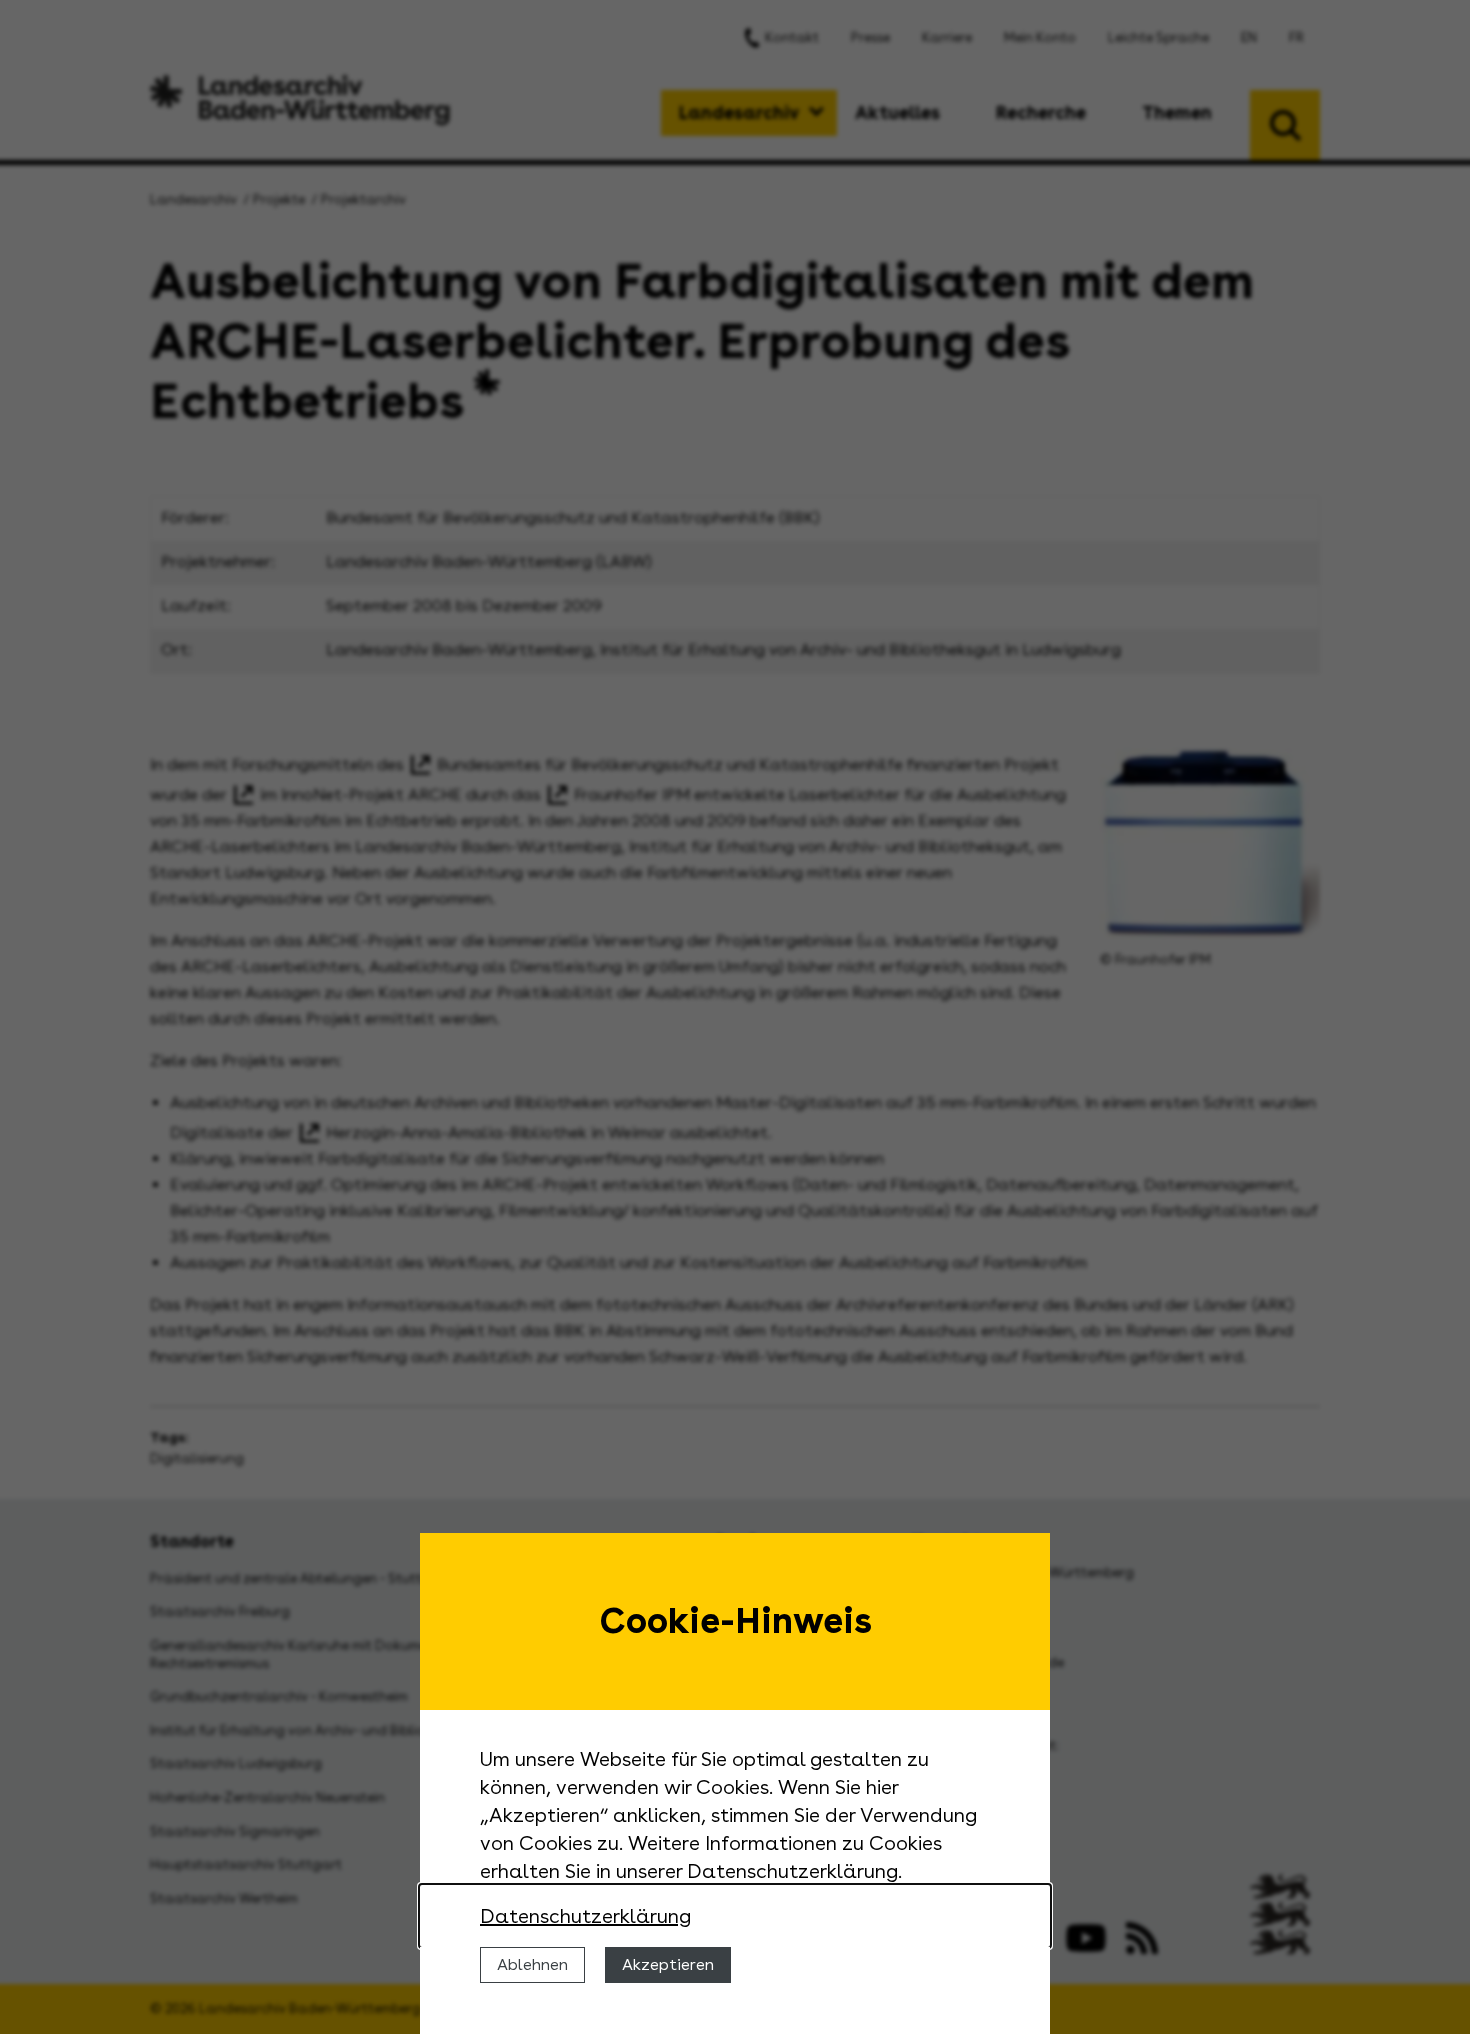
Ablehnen (532, 1964)
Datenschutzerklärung (585, 1916)
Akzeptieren (668, 1964)
